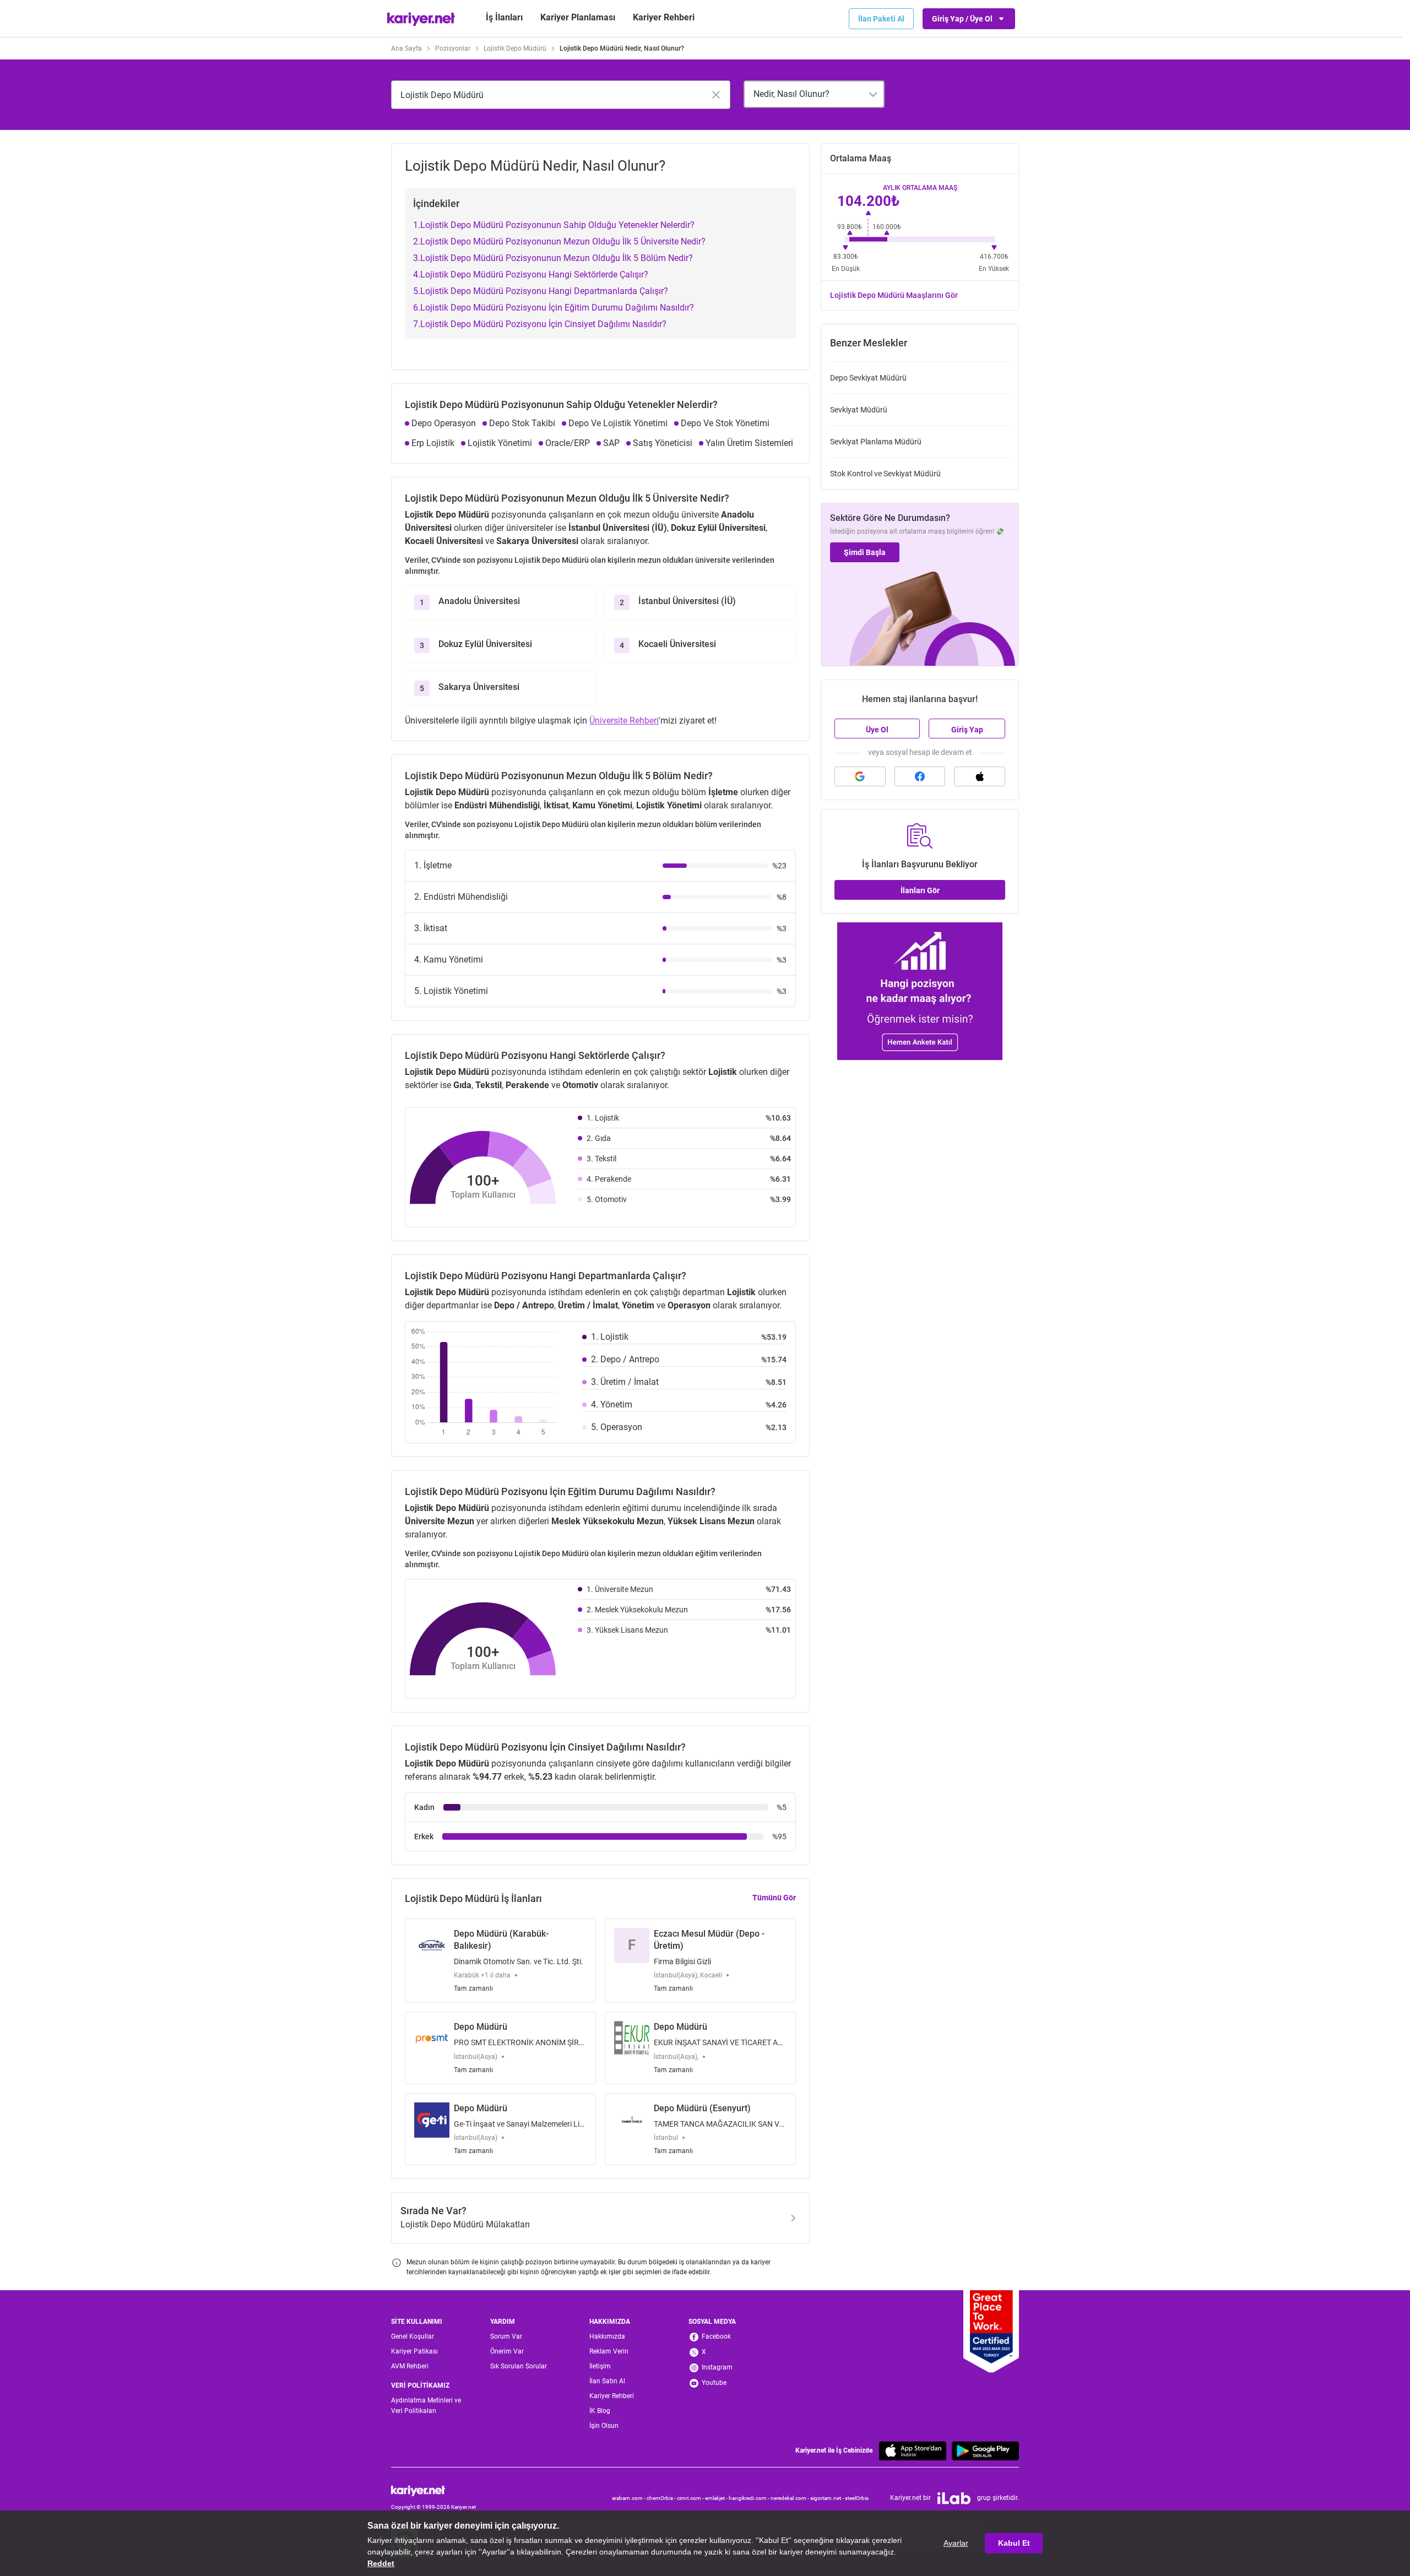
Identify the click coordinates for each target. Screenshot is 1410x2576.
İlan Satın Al (607, 2381)
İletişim (600, 2366)
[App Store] (913, 2451)
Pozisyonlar (453, 48)
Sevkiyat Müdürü (859, 410)
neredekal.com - (790, 2498)
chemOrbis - (662, 2498)
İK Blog (600, 2411)
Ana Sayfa (406, 48)
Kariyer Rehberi (612, 2396)
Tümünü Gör (774, 1898)
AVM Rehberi (410, 2366)
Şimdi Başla (865, 552)
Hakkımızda (607, 2336)
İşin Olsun (604, 2426)
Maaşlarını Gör (894, 295)
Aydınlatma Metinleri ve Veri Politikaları (426, 2406)
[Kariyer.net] (433, 2491)
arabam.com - (629, 2498)
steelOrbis (857, 2498)
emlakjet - (717, 2498)
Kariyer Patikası (414, 2351)
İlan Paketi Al (881, 19)
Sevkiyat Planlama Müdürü (876, 442)
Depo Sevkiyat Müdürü (868, 378)
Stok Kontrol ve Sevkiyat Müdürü (885, 474)
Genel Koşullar (413, 2336)
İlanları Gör (920, 890)
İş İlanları (504, 17)
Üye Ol (877, 730)
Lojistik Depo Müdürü (515, 48)
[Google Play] (985, 2451)
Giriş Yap (967, 730)
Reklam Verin (609, 2351)
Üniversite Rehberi (624, 721)
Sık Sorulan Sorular (519, 2366)
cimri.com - (691, 2498)
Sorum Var (506, 2336)
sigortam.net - (828, 2498)
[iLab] (954, 2498)
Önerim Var (507, 2351)
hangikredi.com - (750, 2498)
